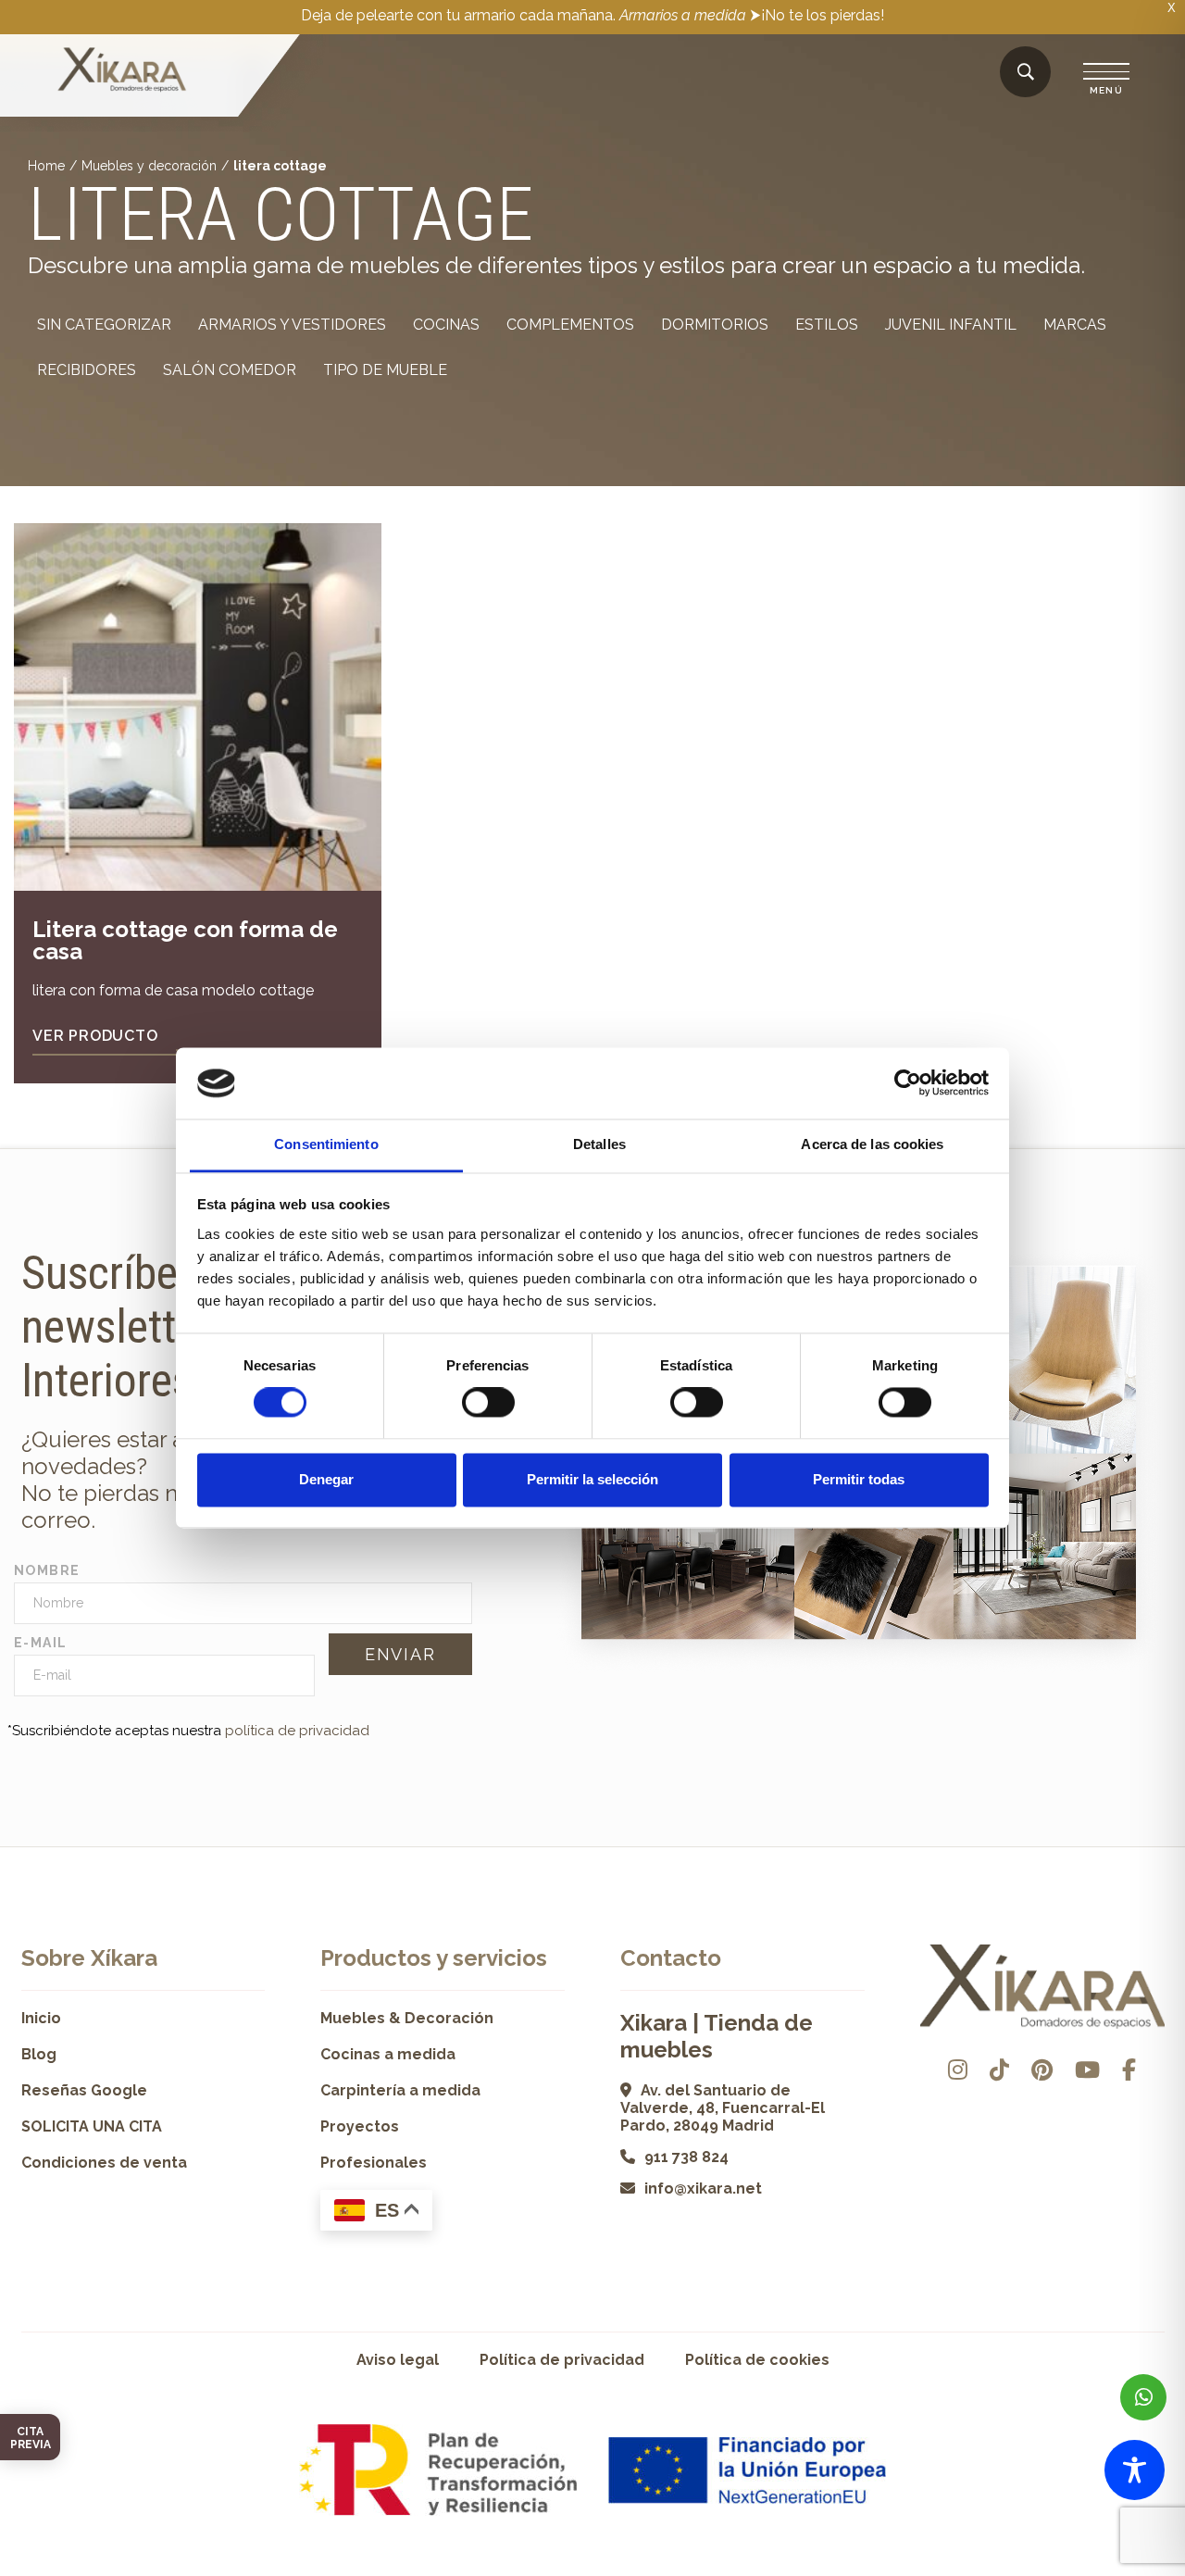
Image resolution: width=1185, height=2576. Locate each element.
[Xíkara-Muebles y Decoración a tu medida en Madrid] (122, 71)
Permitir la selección (592, 1479)
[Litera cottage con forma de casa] (198, 707)
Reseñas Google (84, 2090)
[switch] (488, 1403)
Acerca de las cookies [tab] (872, 1144)
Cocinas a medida (388, 2054)
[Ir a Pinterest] (1042, 2070)
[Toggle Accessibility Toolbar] (1135, 2470)
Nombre (47, 1570)
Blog (39, 2054)
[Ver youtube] (1087, 2070)
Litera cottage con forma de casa (185, 940)
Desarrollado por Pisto (1117, 2569)
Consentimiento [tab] (326, 1144)
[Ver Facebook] (1129, 2070)
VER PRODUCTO (95, 1036)
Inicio (41, 2018)
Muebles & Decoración (407, 2018)
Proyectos (360, 2126)
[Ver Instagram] (958, 2070)
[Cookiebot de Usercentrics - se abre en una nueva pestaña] (908, 1083)
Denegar (326, 1479)
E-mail (40, 1643)
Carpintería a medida (400, 2090)
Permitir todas (859, 1479)
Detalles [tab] (599, 1144)
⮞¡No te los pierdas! (817, 15)
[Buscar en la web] (1026, 73)
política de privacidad (297, 1731)
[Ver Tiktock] (999, 2070)
